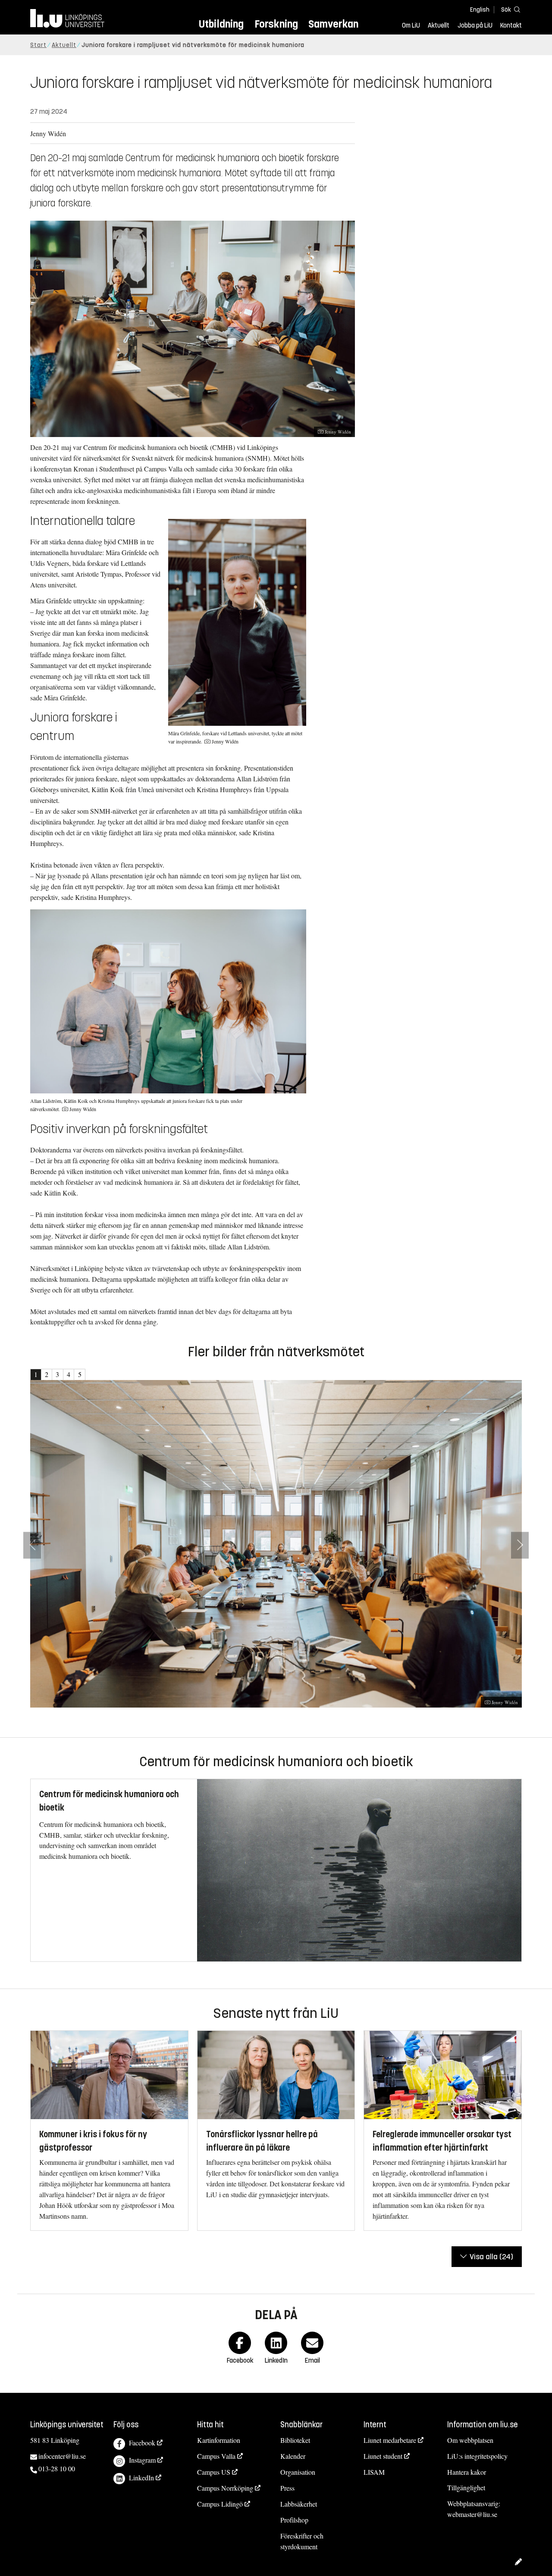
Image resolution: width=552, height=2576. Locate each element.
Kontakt (511, 25)
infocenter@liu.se (62, 2456)
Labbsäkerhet (299, 2504)
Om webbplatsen (470, 2440)
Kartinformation (219, 2440)
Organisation (298, 2472)
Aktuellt (439, 25)
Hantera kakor (467, 2472)
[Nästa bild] (520, 1545)
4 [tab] (69, 1374)
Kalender (293, 2456)
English (480, 10)
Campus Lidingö (220, 2504)
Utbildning (221, 24)
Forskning (276, 24)
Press (287, 2488)
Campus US (214, 2472)
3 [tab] (57, 1374)
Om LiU (411, 25)
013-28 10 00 (57, 2468)
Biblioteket (295, 2440)
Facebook (142, 2443)
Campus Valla (216, 2456)
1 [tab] (36, 1374)
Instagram (142, 2460)
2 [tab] (47, 1374)
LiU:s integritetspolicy (477, 2456)
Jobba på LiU (475, 25)
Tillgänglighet (466, 2487)
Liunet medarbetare (390, 2440)
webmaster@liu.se (472, 2514)
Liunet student (383, 2456)
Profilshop (294, 2520)
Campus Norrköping (225, 2488)
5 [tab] (80, 1374)
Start (38, 45)
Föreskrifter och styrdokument (302, 2541)
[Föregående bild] (32, 1545)
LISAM (374, 2472)
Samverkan (333, 24)
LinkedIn (141, 2478)
